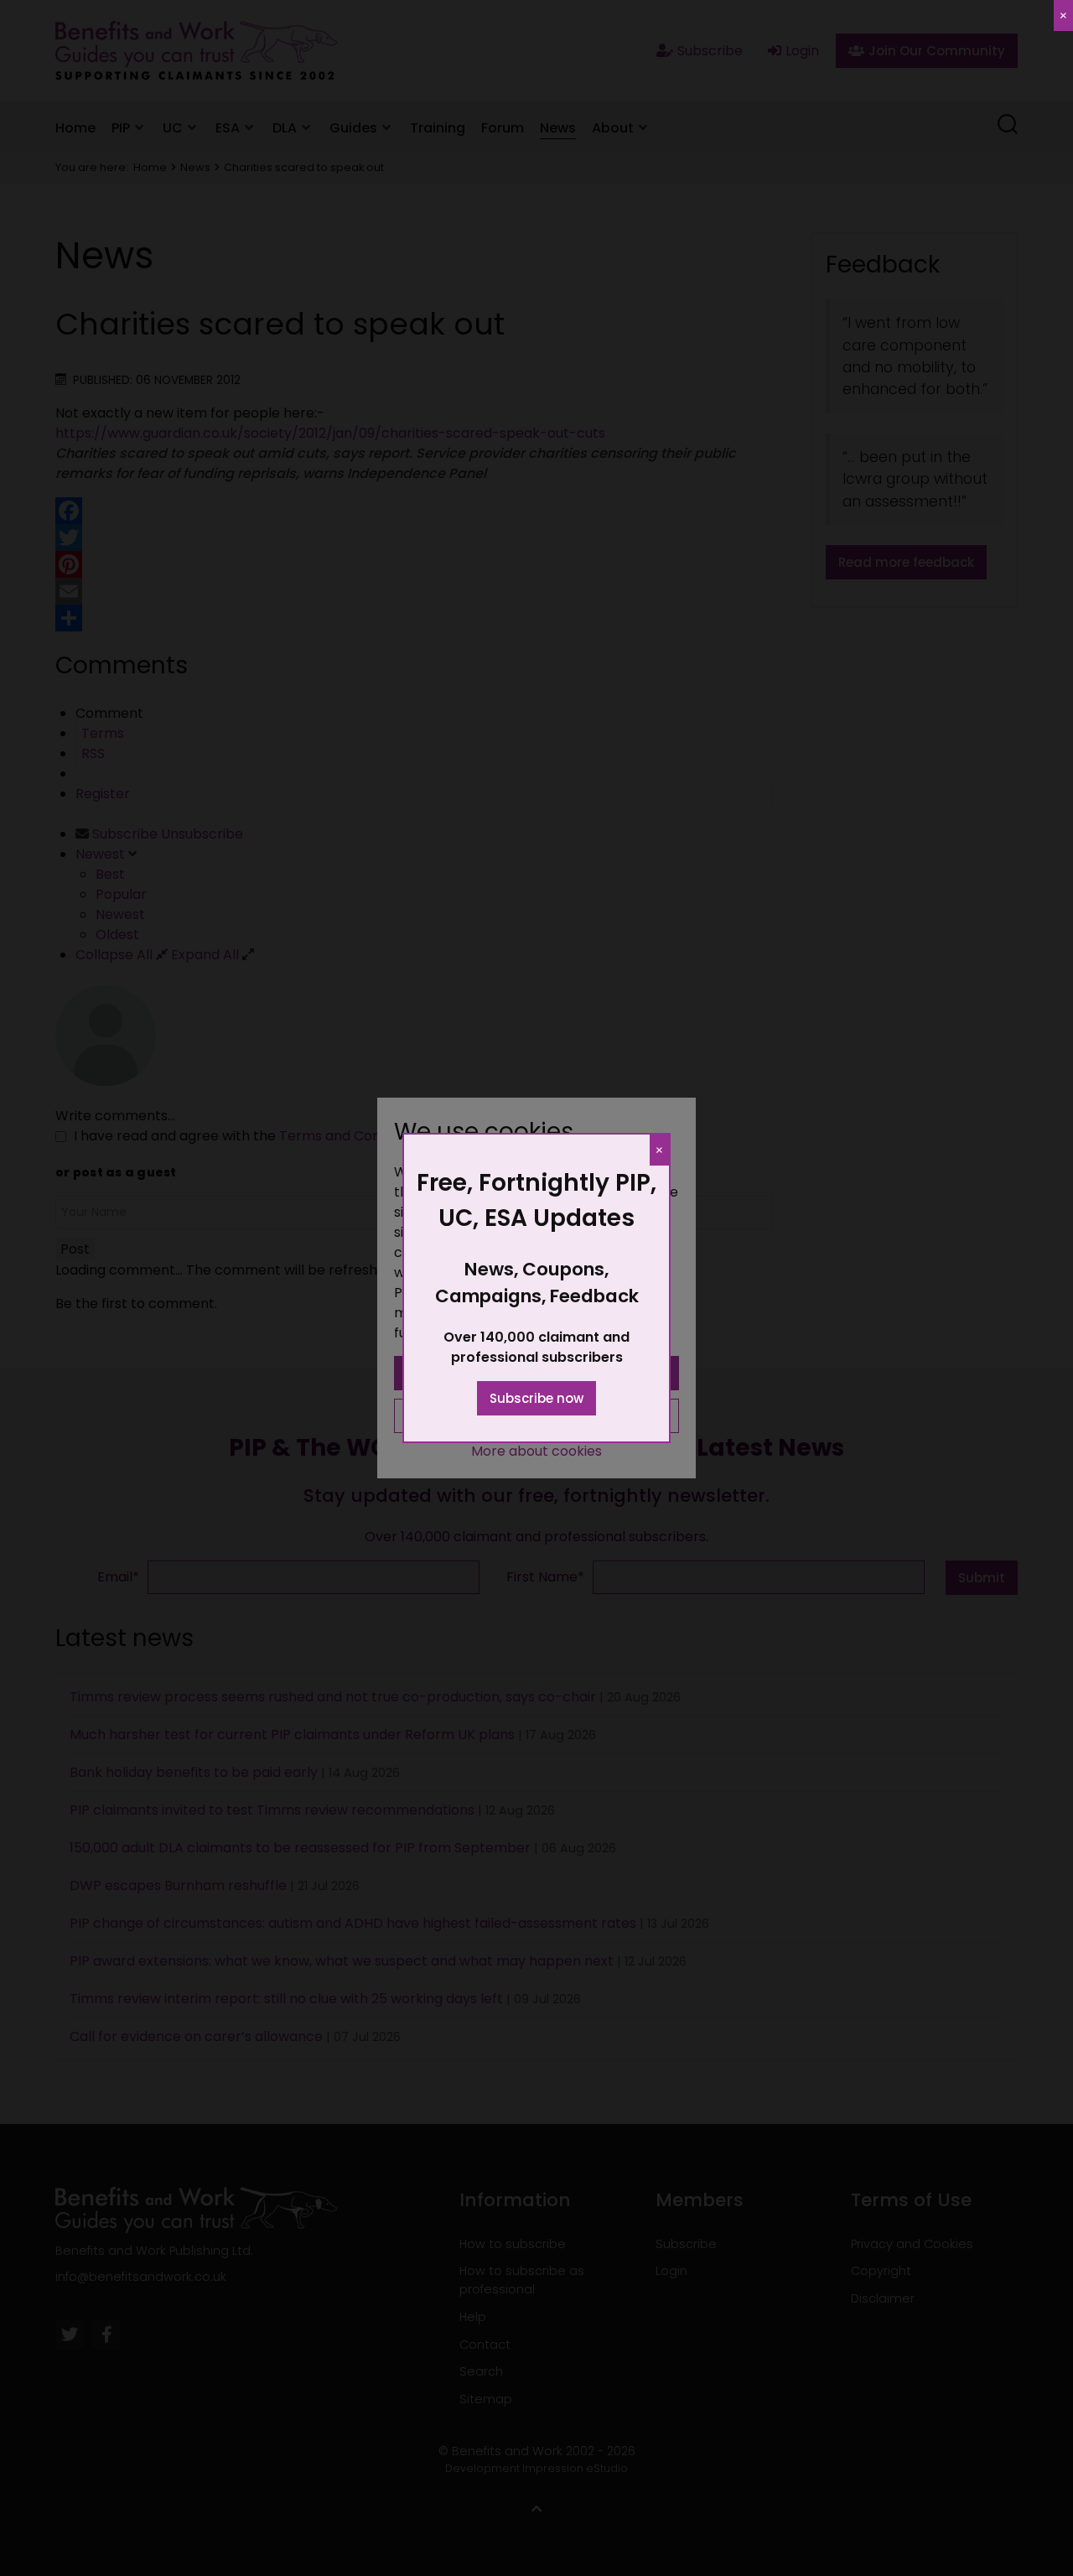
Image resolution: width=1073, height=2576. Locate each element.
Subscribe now (536, 1398)
